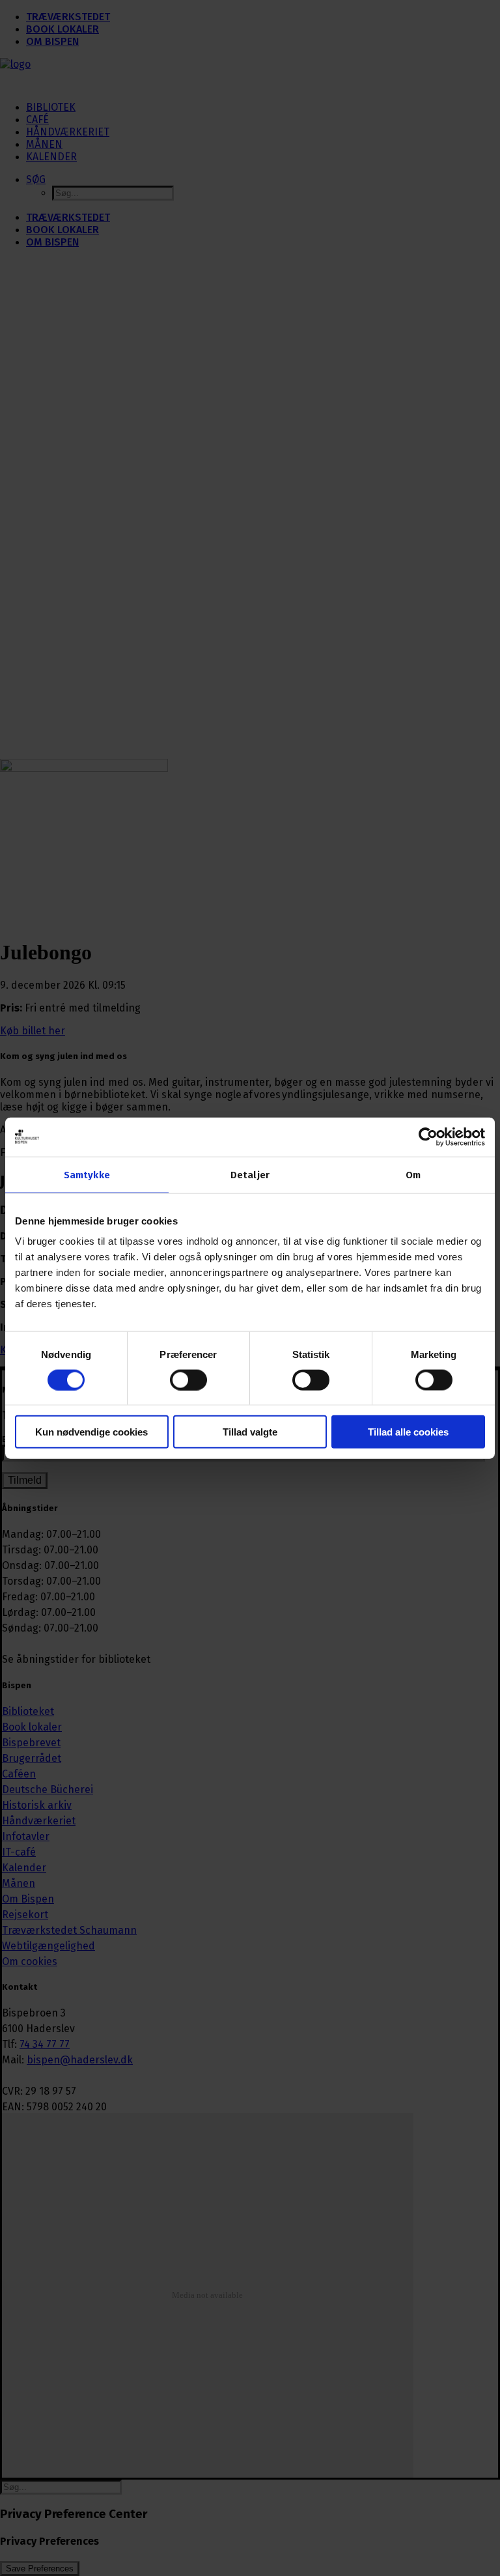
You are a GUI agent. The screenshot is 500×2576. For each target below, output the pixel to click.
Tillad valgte (250, 1432)
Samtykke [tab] (87, 1174)
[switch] (188, 1380)
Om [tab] (413, 1174)
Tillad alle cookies (408, 1432)
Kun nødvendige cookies (91, 1432)
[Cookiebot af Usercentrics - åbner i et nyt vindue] (428, 1137)
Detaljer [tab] (250, 1174)
